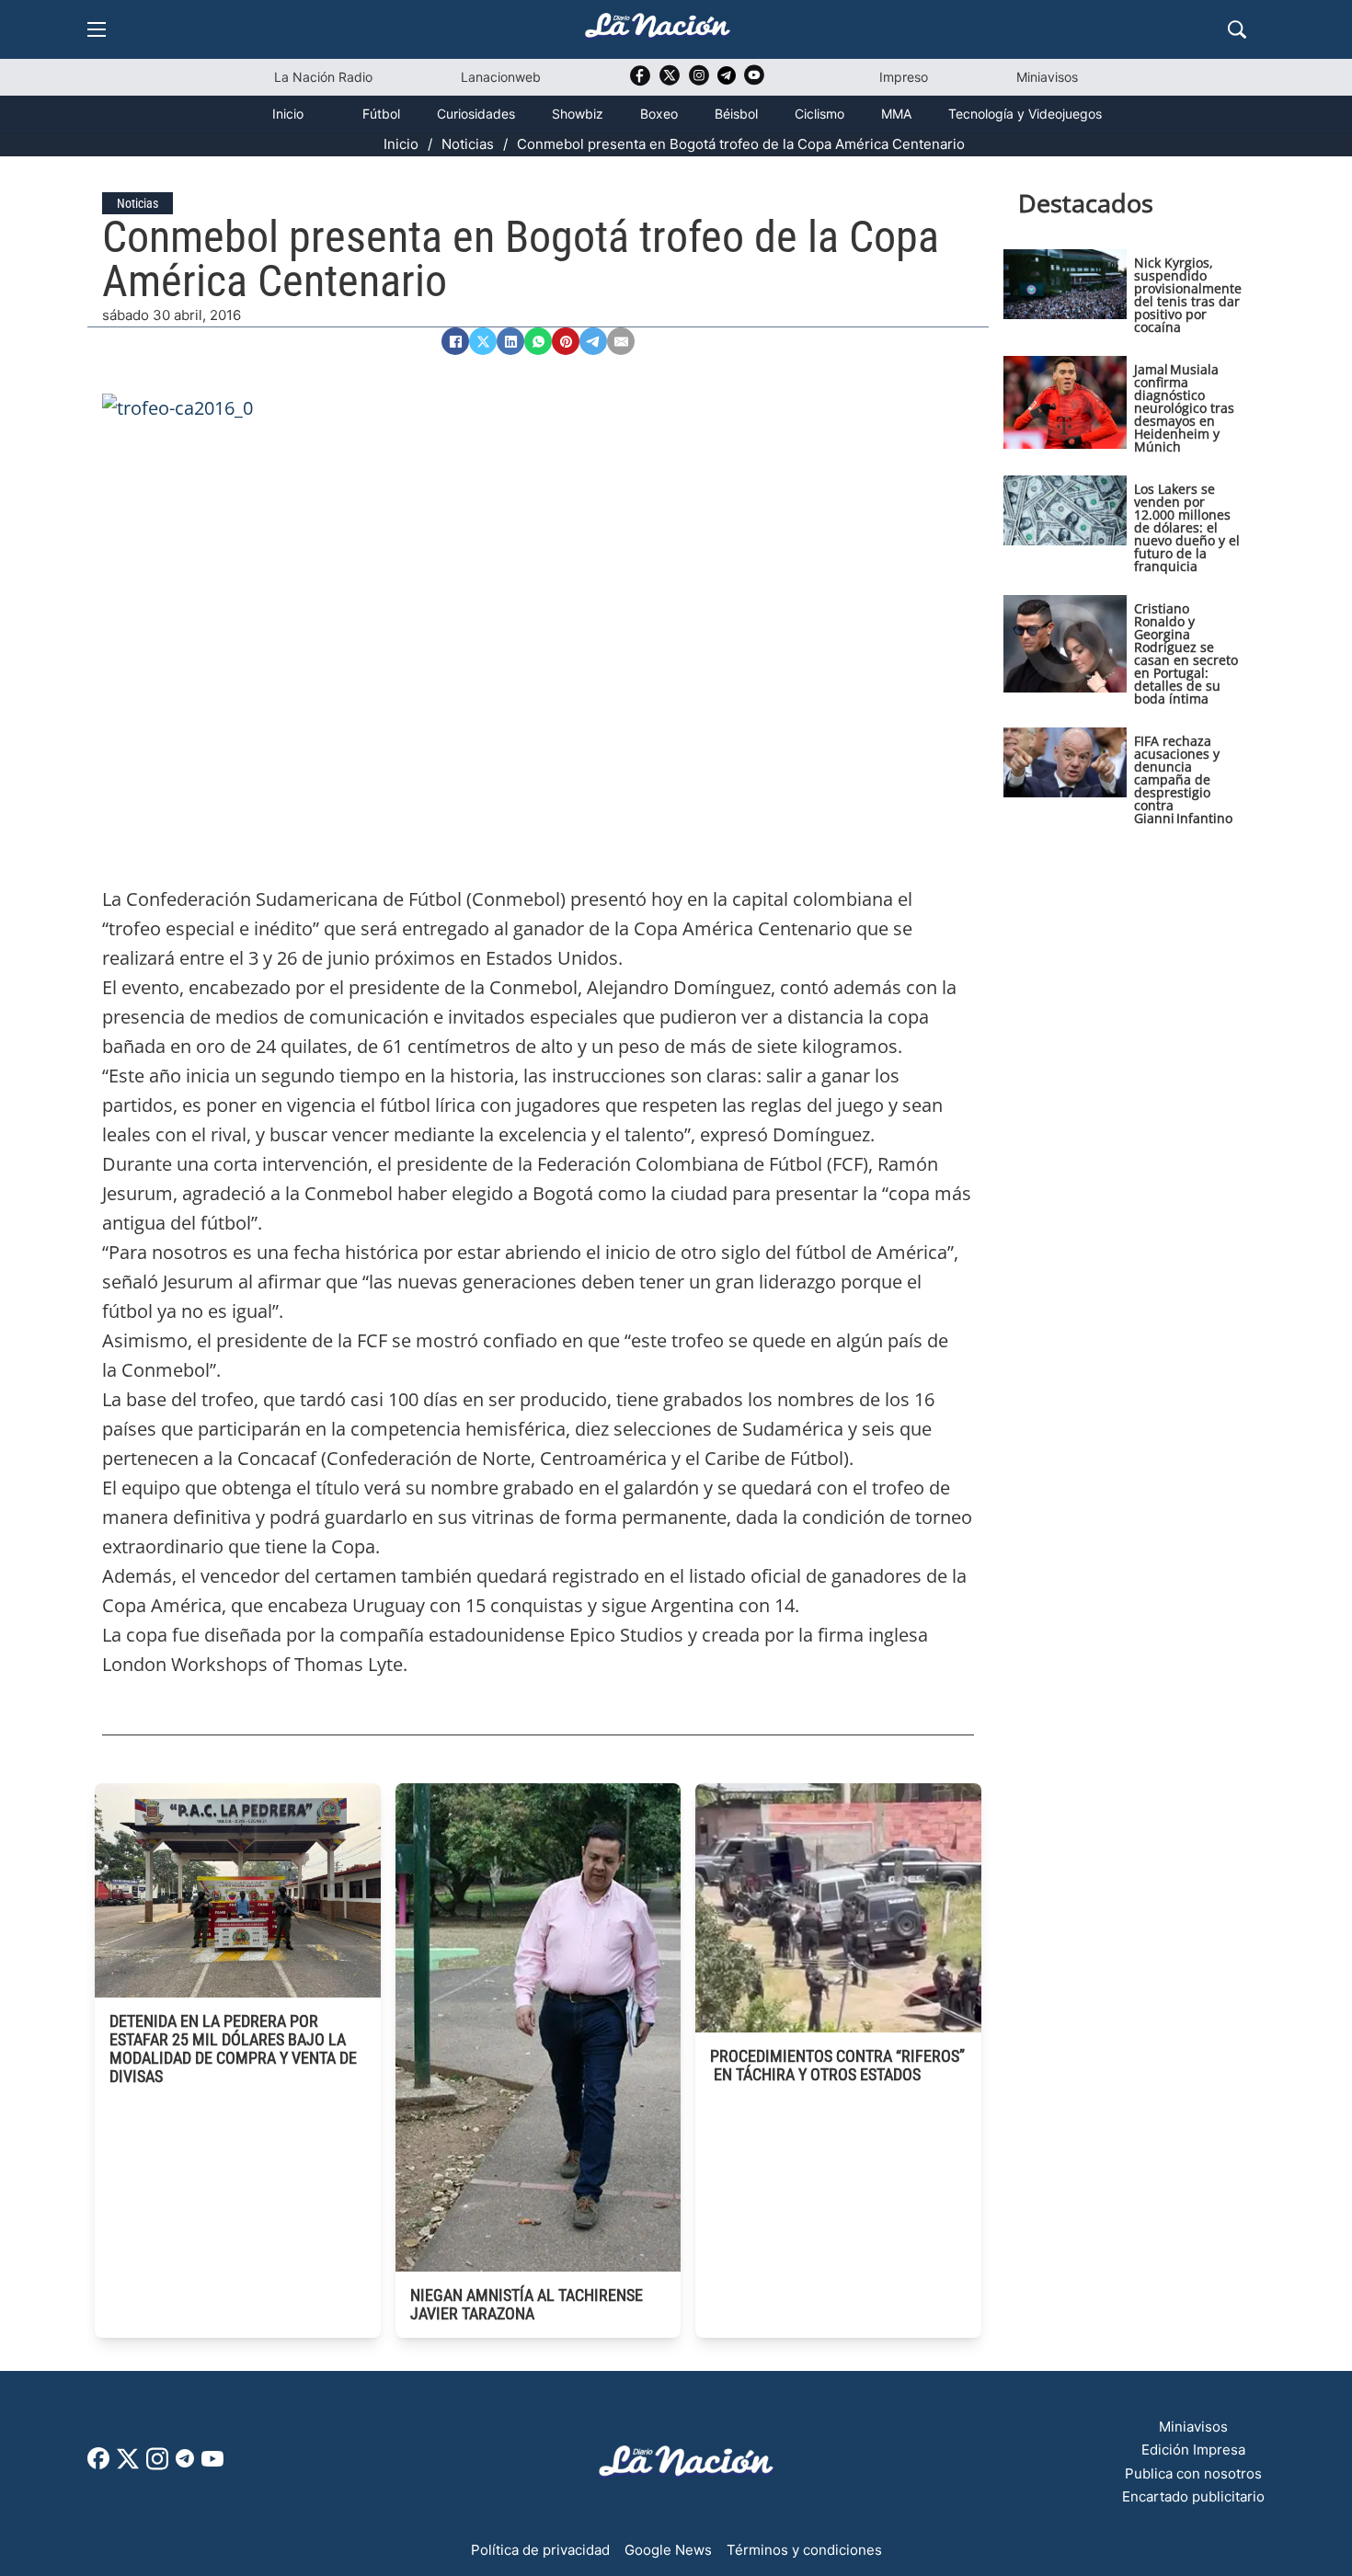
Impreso (904, 77)
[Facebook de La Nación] (98, 2464)
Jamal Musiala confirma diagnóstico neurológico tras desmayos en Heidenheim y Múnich (1184, 408)
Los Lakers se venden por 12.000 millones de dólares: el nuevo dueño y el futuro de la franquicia (1187, 527)
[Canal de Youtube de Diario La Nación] (754, 81)
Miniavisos (1047, 77)
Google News (668, 2550)
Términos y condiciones (804, 2550)
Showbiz (578, 114)
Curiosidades (476, 114)
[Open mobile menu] (97, 29)
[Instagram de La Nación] (699, 81)
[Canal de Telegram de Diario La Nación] (727, 80)
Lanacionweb (501, 77)
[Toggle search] (1237, 29)
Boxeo (659, 114)
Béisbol (736, 114)
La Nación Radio (323, 77)
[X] (483, 341)
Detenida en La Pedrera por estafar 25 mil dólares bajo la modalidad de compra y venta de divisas (233, 2049)
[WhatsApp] (538, 341)
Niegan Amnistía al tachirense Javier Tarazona (527, 2304)
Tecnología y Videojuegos (1025, 114)
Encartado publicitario (1193, 2496)
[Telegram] (593, 341)
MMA (896, 114)
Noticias (468, 144)
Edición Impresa (1193, 2450)
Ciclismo (819, 114)
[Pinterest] (566, 341)
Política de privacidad (540, 2550)
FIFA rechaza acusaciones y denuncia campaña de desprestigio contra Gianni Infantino (1183, 779)
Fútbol (381, 114)
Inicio (288, 114)
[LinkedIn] (510, 341)
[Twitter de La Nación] (670, 81)
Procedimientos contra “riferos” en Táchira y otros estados (837, 2065)
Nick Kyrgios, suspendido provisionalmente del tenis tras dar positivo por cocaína (1188, 295)
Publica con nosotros (1193, 2473)
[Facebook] (455, 341)
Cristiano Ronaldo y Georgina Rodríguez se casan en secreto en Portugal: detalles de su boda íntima (1186, 653)
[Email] (621, 341)
